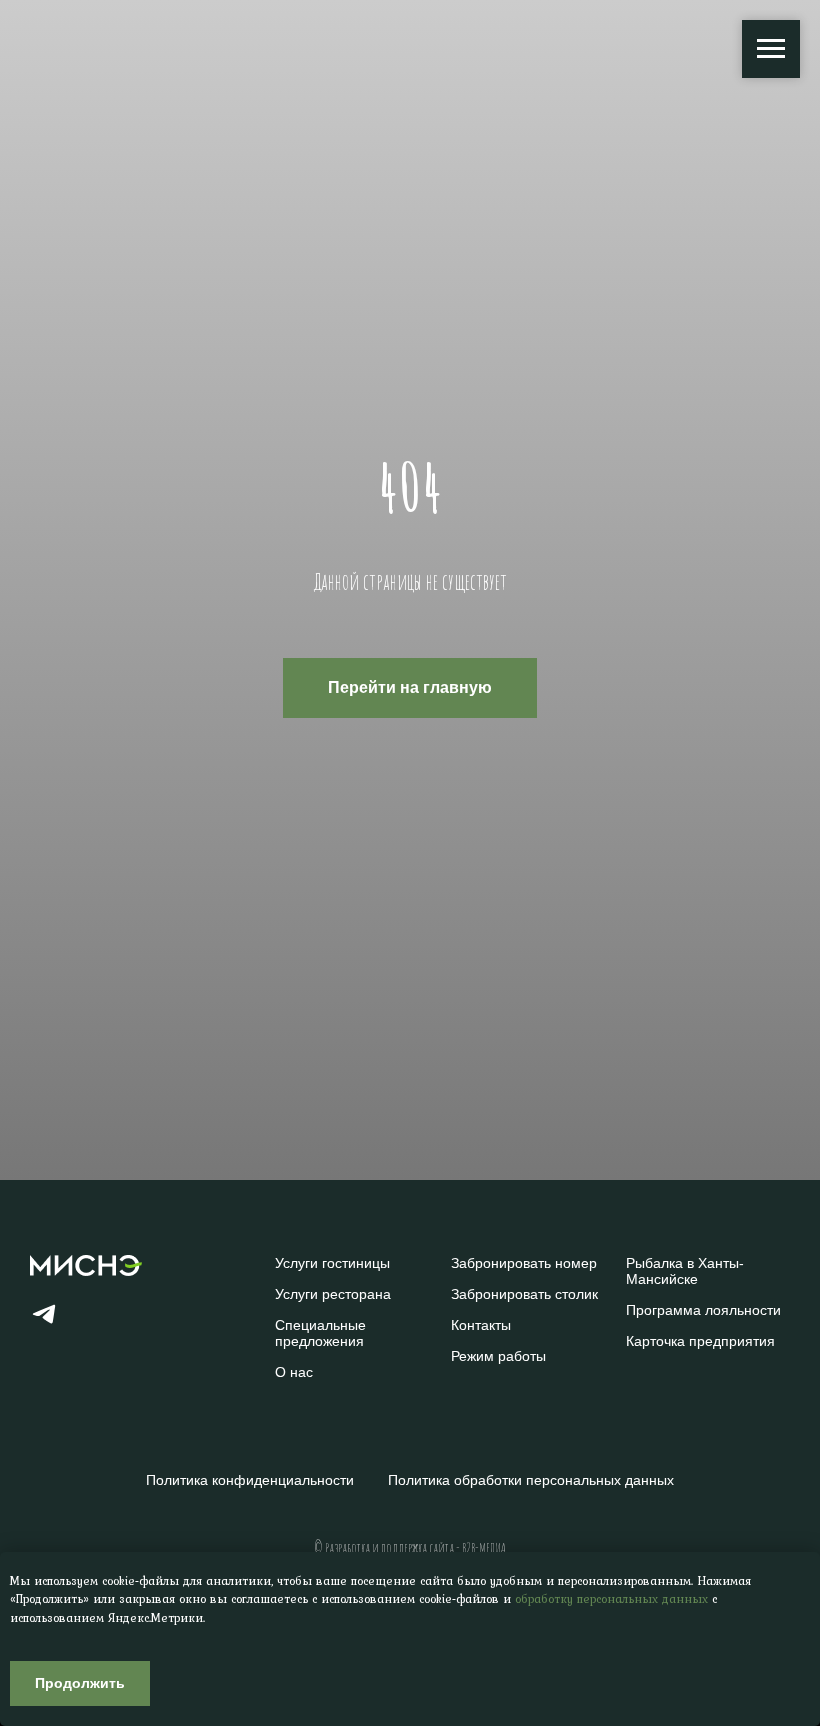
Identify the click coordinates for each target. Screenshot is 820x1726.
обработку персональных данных (611, 1599)
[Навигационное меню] (771, 49)
